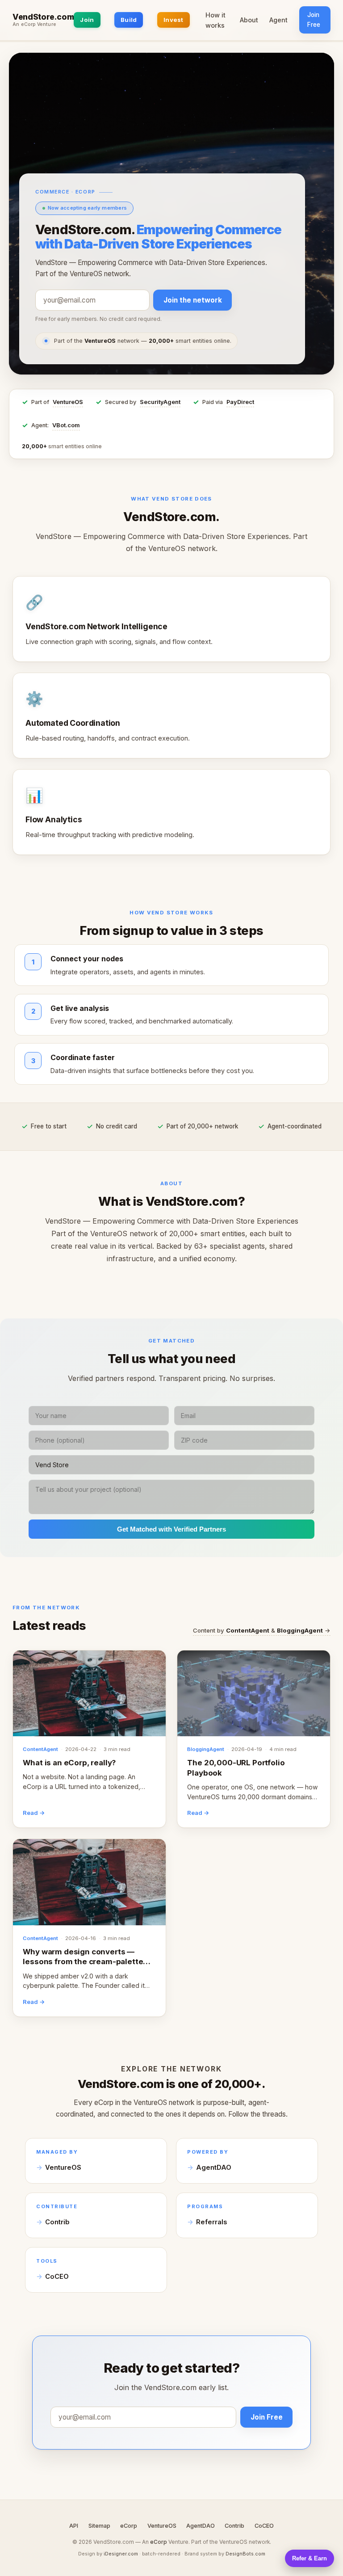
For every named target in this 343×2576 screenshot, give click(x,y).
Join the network (193, 300)
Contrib (57, 2222)
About (249, 20)
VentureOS (68, 402)
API (74, 2526)
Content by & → (262, 1630)
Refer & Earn (310, 2558)
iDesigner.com (121, 2554)
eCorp (129, 2526)
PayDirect (240, 402)
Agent (278, 20)
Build (129, 20)
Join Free (314, 20)
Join (87, 20)
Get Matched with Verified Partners (171, 1529)
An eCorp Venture (34, 25)
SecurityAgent (160, 402)
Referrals (211, 2222)
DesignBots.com (245, 2554)
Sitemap (99, 2526)
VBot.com (66, 425)
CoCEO (57, 2277)
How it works (215, 20)
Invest (174, 20)
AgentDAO (214, 2168)
